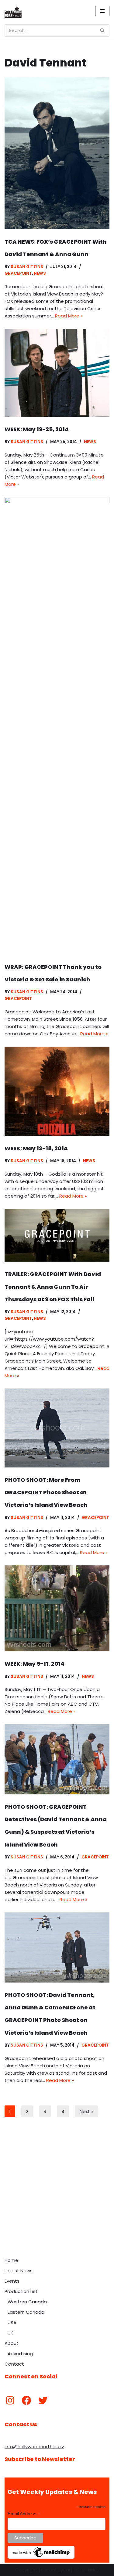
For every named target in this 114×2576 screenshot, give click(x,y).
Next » (86, 2111)
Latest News (19, 2271)
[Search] (103, 30)
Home (11, 2260)
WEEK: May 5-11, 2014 (35, 1664)
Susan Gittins (27, 267)
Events (12, 2281)
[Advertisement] (57, 2194)
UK (10, 2333)
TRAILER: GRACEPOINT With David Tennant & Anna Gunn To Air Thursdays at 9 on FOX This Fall (53, 1287)
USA (12, 2322)
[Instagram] (10, 2400)
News (40, 273)
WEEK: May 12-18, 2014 (36, 1148)
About (12, 2343)
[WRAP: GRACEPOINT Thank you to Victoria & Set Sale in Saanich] (57, 726)
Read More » (69, 316)
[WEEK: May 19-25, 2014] (57, 373)
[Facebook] (26, 2400)
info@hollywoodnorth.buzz (34, 2447)
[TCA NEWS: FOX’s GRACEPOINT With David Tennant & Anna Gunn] (57, 153)
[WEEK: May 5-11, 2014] (57, 1608)
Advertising (20, 2354)
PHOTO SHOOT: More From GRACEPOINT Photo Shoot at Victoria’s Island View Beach (46, 1492)
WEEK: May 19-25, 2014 (37, 429)
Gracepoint (18, 273)
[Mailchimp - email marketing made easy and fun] (41, 2557)
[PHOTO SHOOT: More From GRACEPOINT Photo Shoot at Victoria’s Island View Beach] (57, 1428)
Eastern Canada (26, 2312)
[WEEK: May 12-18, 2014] (57, 1091)
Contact (14, 2364)
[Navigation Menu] (102, 11)
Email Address (24, 2514)
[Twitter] (43, 2400)
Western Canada (27, 2302)
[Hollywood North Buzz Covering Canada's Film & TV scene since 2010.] (13, 11)
